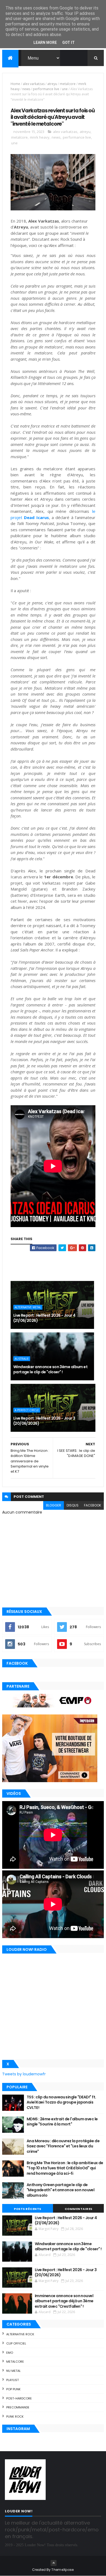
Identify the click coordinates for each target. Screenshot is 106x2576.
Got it (68, 43)
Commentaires (79, 2209)
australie (22, 1359)
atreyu (52, 84)
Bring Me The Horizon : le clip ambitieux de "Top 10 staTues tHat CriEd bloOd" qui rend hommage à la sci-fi (65, 2168)
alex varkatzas (34, 84)
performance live (46, 89)
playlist (13, 2380)
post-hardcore (19, 2398)
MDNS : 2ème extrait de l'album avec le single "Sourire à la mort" (62, 2122)
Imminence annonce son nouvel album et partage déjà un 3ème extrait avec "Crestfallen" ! (64, 2301)
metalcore (68, 84)
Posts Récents (28, 2209)
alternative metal (28, 1307)
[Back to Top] (54, 2563)
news (26, 89)
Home (15, 84)
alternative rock (20, 2334)
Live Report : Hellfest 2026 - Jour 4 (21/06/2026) (44, 1318)
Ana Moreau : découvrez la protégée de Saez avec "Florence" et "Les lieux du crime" (63, 2146)
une (65, 89)
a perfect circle (27, 1410)
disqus (73, 1505)
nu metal (13, 2371)
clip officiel (16, 2343)
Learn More (45, 43)
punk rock (15, 2417)
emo (10, 2353)
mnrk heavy (40, 137)
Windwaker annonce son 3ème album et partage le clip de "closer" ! (50, 1369)
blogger (54, 1505)
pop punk (13, 2389)
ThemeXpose (63, 2570)
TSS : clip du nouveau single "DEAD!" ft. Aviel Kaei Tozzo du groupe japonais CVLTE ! (61, 2102)
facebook (93, 1505)
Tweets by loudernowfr (24, 2074)
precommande (18, 2407)
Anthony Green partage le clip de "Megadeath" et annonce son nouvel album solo (61, 2190)
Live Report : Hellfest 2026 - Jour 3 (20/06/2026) (44, 1421)
